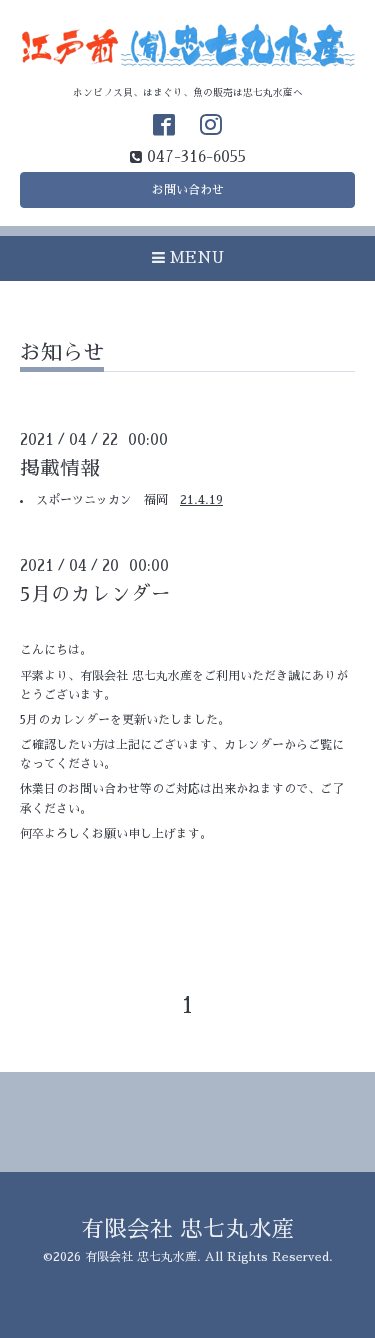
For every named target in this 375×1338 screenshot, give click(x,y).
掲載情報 (60, 468)
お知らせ (62, 352)
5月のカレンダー (95, 594)
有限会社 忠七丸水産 (188, 1229)
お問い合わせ (188, 190)
